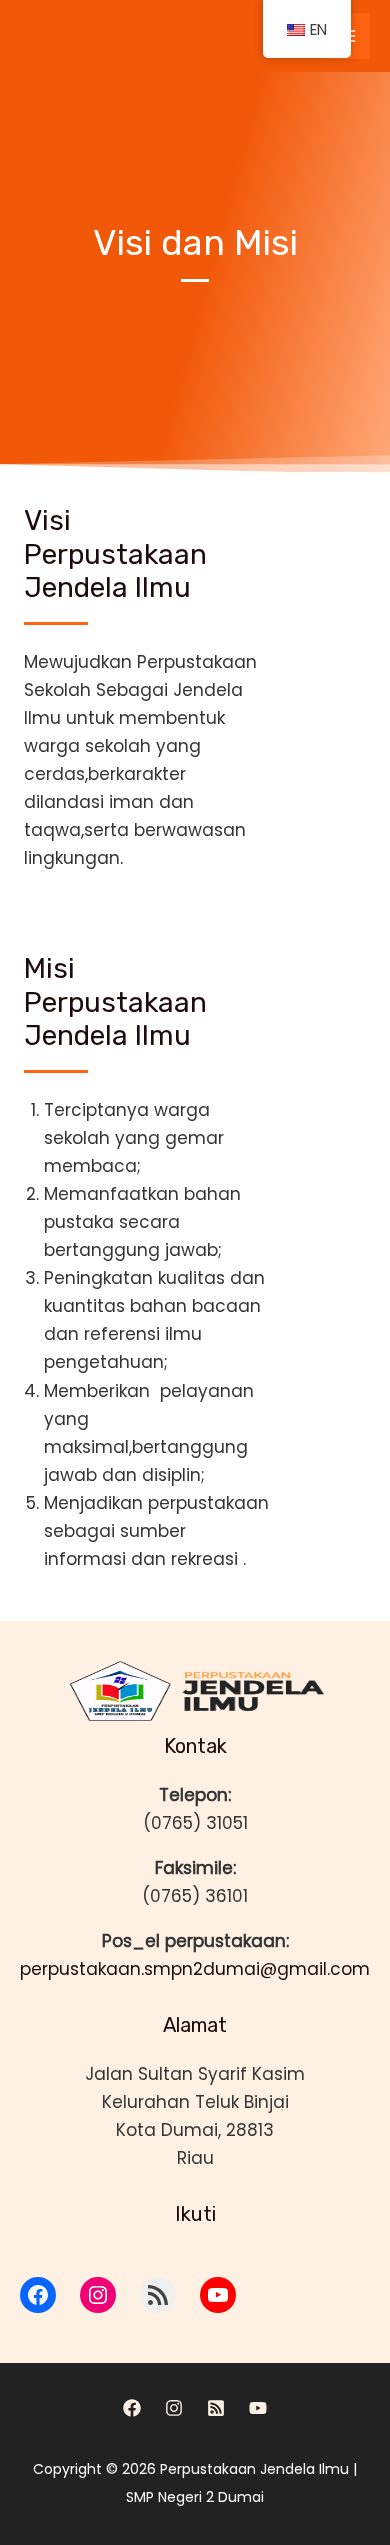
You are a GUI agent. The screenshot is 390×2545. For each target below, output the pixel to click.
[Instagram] (174, 2408)
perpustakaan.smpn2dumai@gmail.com (195, 1969)
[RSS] (216, 2408)
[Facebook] (132, 2408)
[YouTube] (258, 2408)
